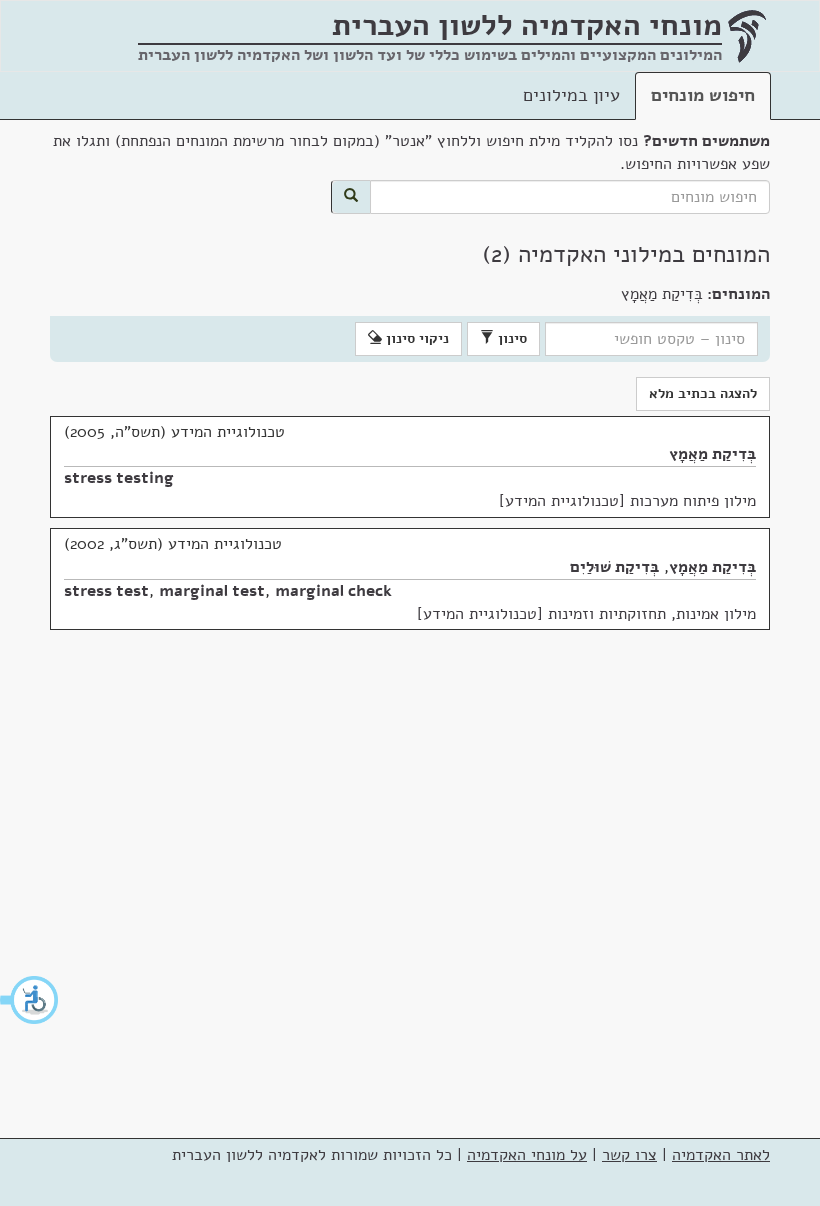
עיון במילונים (571, 95)
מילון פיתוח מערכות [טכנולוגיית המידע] (627, 501)
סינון (510, 338)
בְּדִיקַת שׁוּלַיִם (614, 567)
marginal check (333, 591)
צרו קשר (629, 1155)
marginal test (212, 591)
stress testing (119, 478)
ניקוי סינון (415, 338)
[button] (30, 1000)
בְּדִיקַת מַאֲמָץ (712, 454)
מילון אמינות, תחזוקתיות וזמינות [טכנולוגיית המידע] (586, 614)
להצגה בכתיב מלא (703, 393)
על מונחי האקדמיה (527, 1155)
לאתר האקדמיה (721, 1155)
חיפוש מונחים (703, 95)
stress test (106, 591)
